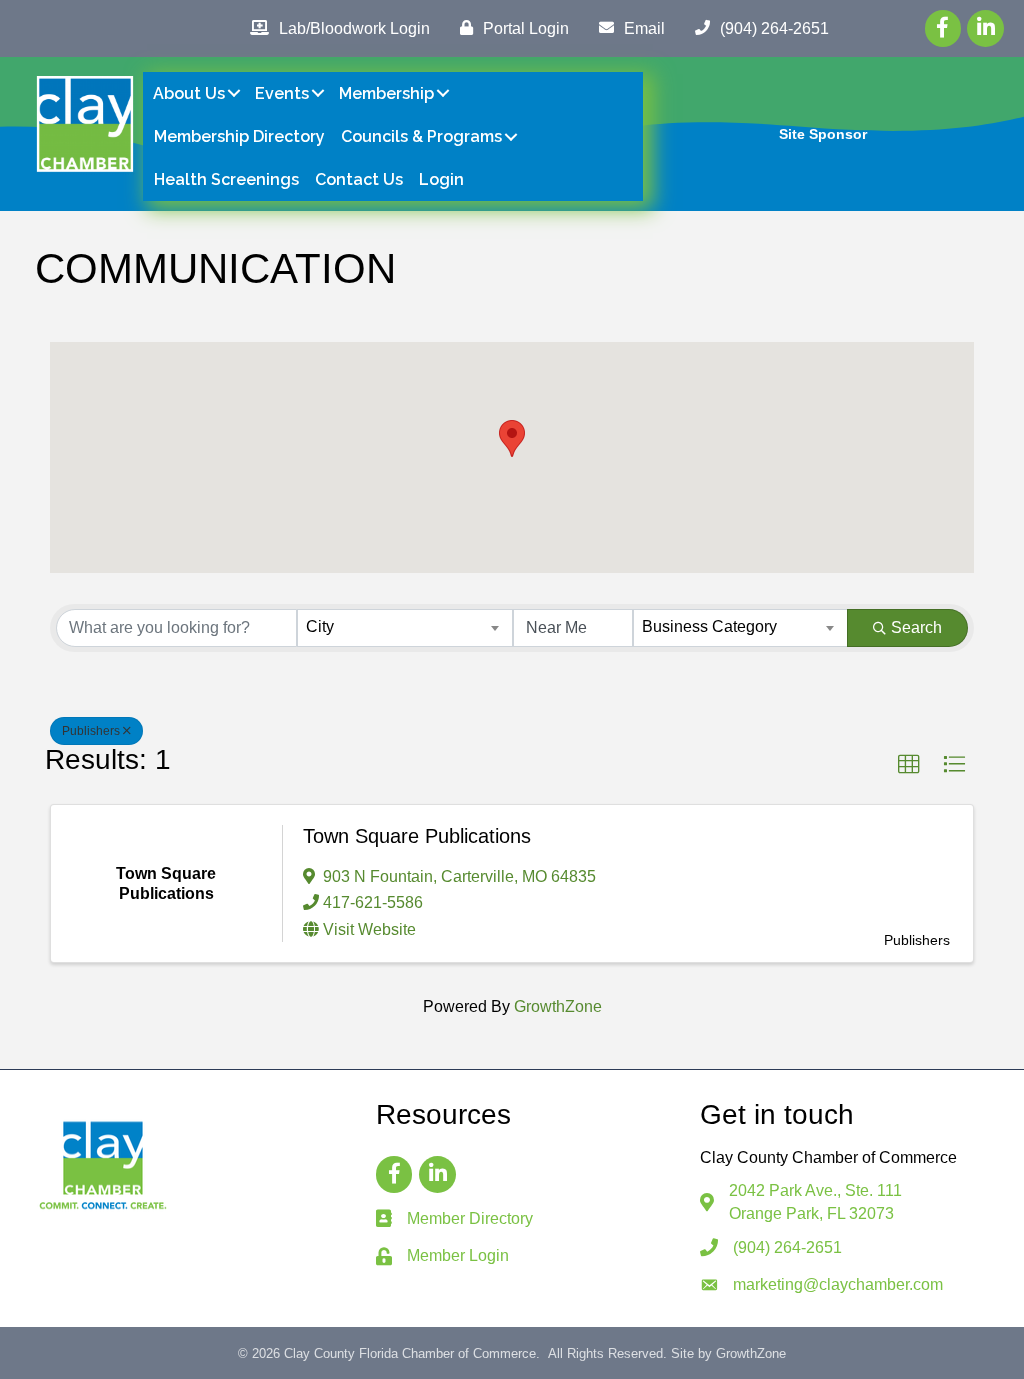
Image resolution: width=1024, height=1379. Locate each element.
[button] (512, 438)
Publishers (91, 731)
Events (282, 93)
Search (916, 627)
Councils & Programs (421, 136)
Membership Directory (239, 136)
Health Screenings (226, 179)
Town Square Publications (417, 836)
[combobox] (404, 628)
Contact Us (359, 179)
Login (441, 179)
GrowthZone (558, 1006)
